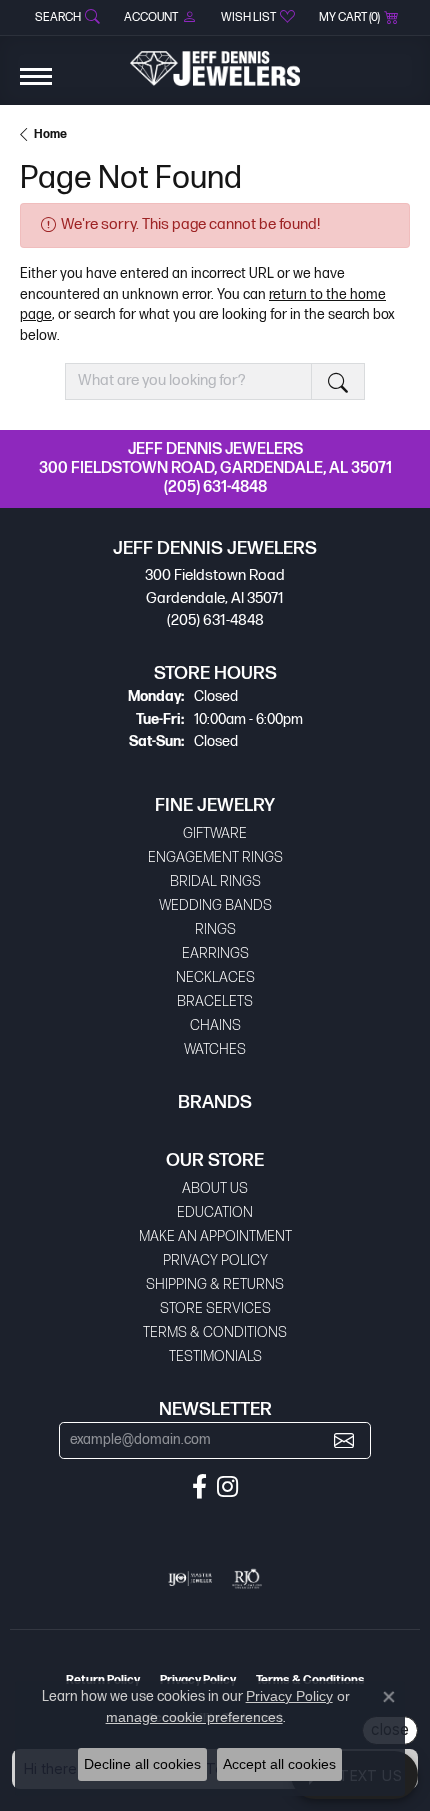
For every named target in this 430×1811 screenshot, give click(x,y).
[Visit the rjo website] (247, 1579)
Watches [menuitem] (215, 1049)
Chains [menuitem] (215, 1025)
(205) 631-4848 (215, 487)
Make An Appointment (215, 1236)
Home (50, 134)
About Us (215, 1188)
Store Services (215, 1308)
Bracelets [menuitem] (215, 1001)
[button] (65, 17)
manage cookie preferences (194, 1717)
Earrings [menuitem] (215, 953)
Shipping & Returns (215, 1284)
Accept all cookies (279, 1764)
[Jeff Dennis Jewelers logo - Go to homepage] (215, 61)
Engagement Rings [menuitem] (215, 857)
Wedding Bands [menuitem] (215, 905)
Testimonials (215, 1356)
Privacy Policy (215, 1260)
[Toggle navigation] (36, 86)
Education (215, 1212)
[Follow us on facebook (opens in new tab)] (199, 1487)
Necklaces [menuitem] (215, 977)
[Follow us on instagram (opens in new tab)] (227, 1487)
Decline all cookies (142, 1764)
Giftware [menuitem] (215, 833)
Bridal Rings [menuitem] (215, 881)
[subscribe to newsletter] (344, 1440)
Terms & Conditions (215, 1332)
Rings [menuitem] (215, 929)
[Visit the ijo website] (190, 1579)
